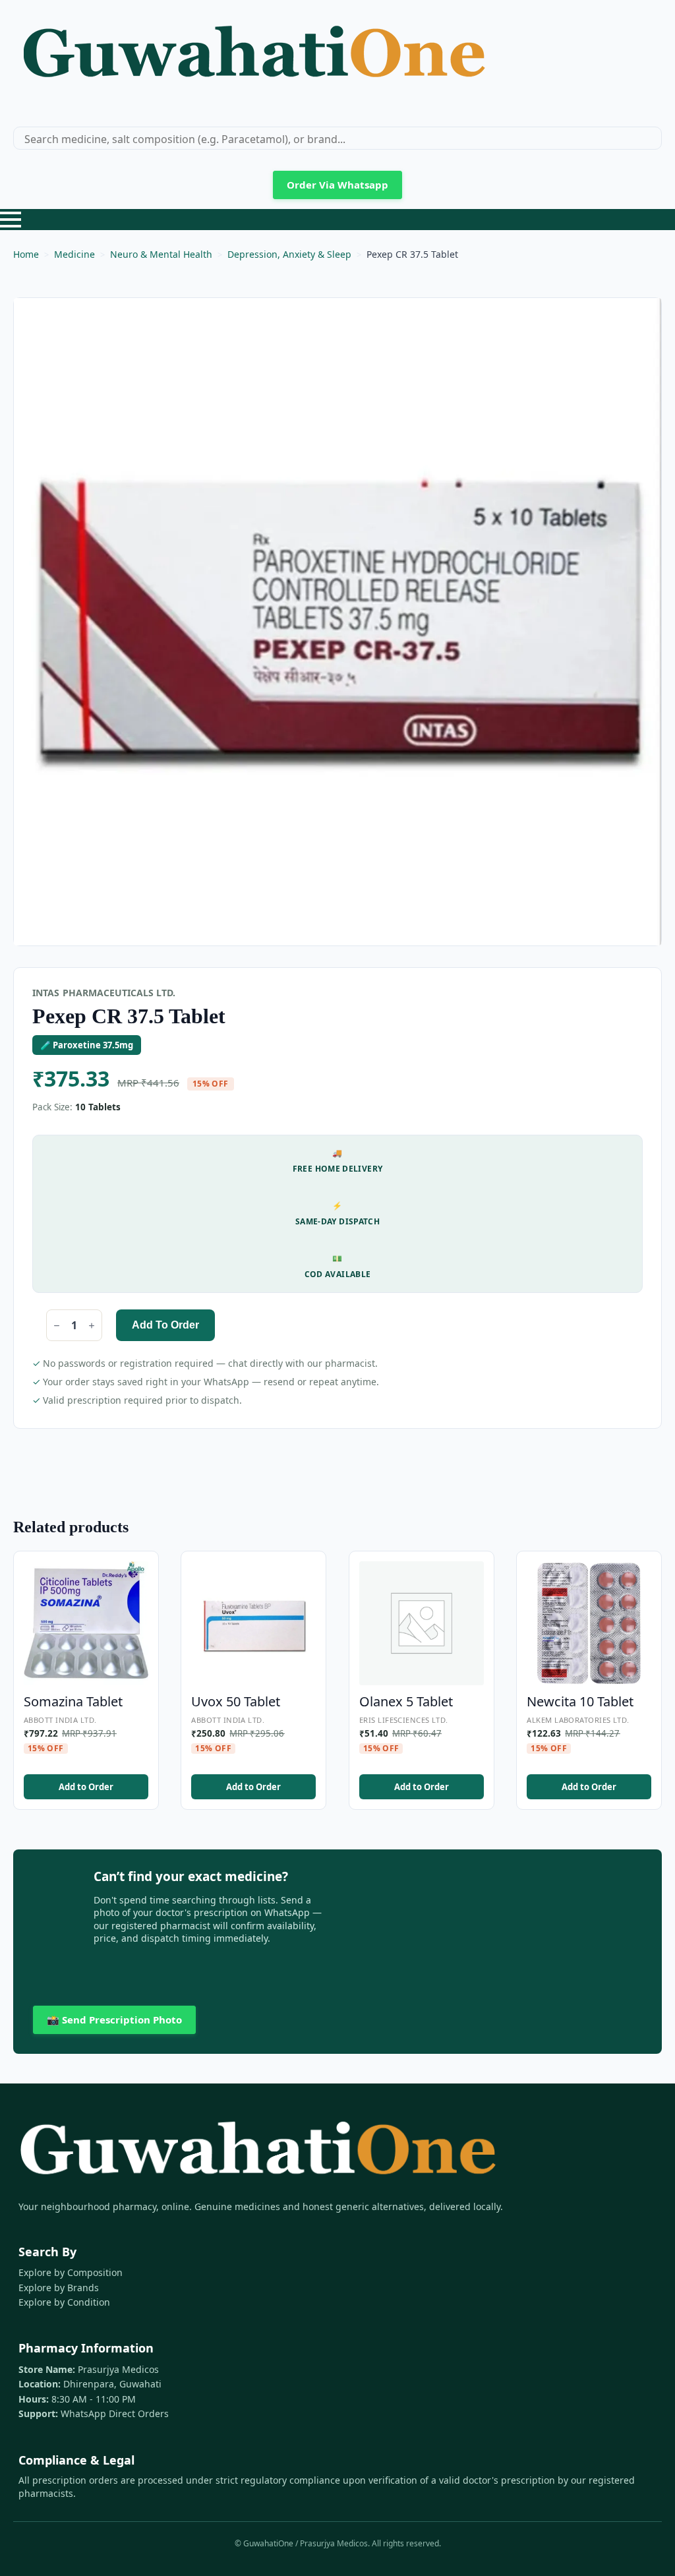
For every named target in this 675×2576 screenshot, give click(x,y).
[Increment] (92, 1326)
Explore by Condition (64, 2302)
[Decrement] (57, 1326)
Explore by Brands (59, 2288)
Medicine (74, 254)
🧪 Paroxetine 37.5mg (87, 1045)
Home (26, 254)
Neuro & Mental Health (161, 254)
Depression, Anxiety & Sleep (289, 254)
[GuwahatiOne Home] (254, 58)
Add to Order (165, 1325)
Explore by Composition (71, 2272)
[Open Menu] (11, 220)
